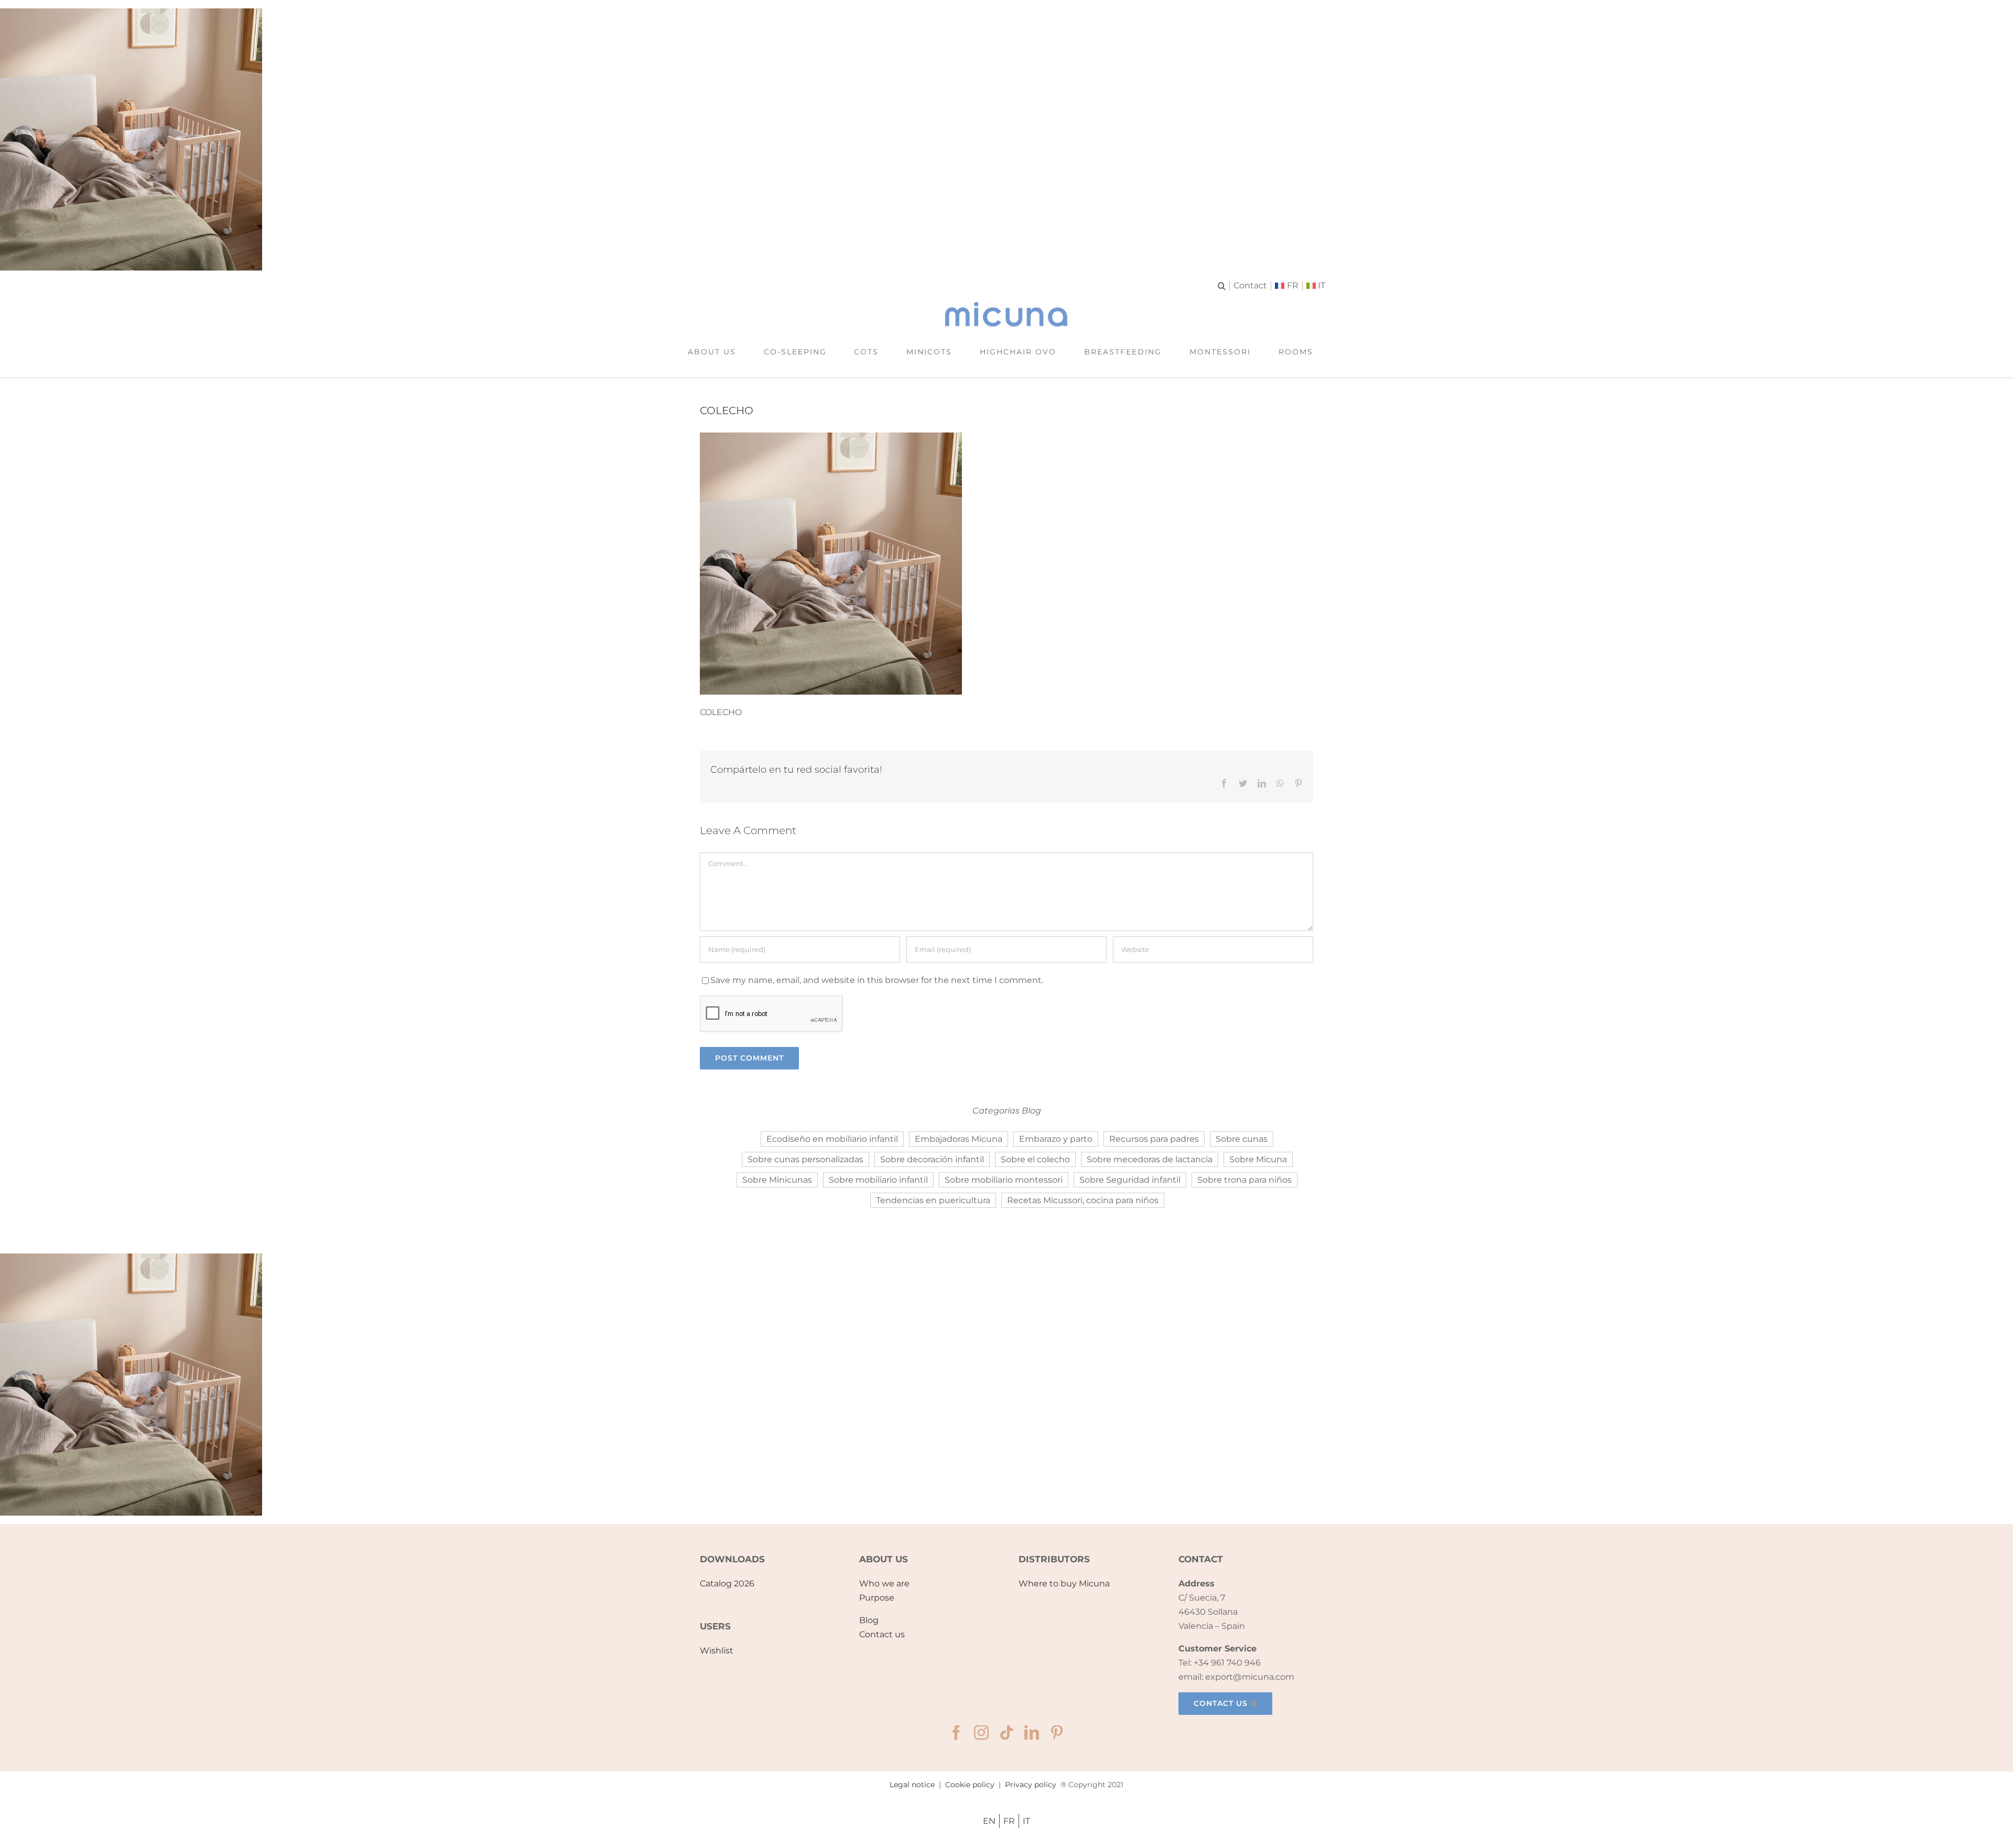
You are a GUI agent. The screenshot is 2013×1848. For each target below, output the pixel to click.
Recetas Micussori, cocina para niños (1083, 1200)
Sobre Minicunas (777, 1180)
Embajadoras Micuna (959, 1139)
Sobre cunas (1242, 1139)
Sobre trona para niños (1244, 1180)
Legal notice (912, 1785)
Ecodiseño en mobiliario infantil (832, 1139)
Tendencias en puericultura (933, 1200)
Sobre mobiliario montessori (1004, 1180)
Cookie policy (970, 1785)
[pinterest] (1057, 1733)
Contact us (882, 1634)
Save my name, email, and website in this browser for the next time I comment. (877, 980)
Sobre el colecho (1035, 1159)
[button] (1224, 286)
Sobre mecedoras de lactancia (1150, 1159)
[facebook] (956, 1733)
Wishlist (717, 1651)
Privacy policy (1031, 1785)
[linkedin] (1032, 1733)
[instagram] (981, 1733)
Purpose (877, 1598)
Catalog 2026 (727, 1584)
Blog (869, 1620)
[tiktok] (1006, 1733)
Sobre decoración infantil (932, 1159)
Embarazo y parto (1056, 1139)
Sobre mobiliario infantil (878, 1180)
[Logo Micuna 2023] (1006, 306)
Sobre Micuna (1258, 1159)
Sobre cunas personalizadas (805, 1159)
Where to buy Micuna (1064, 1584)
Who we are (884, 1584)
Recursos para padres (1154, 1139)
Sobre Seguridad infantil (1130, 1180)
